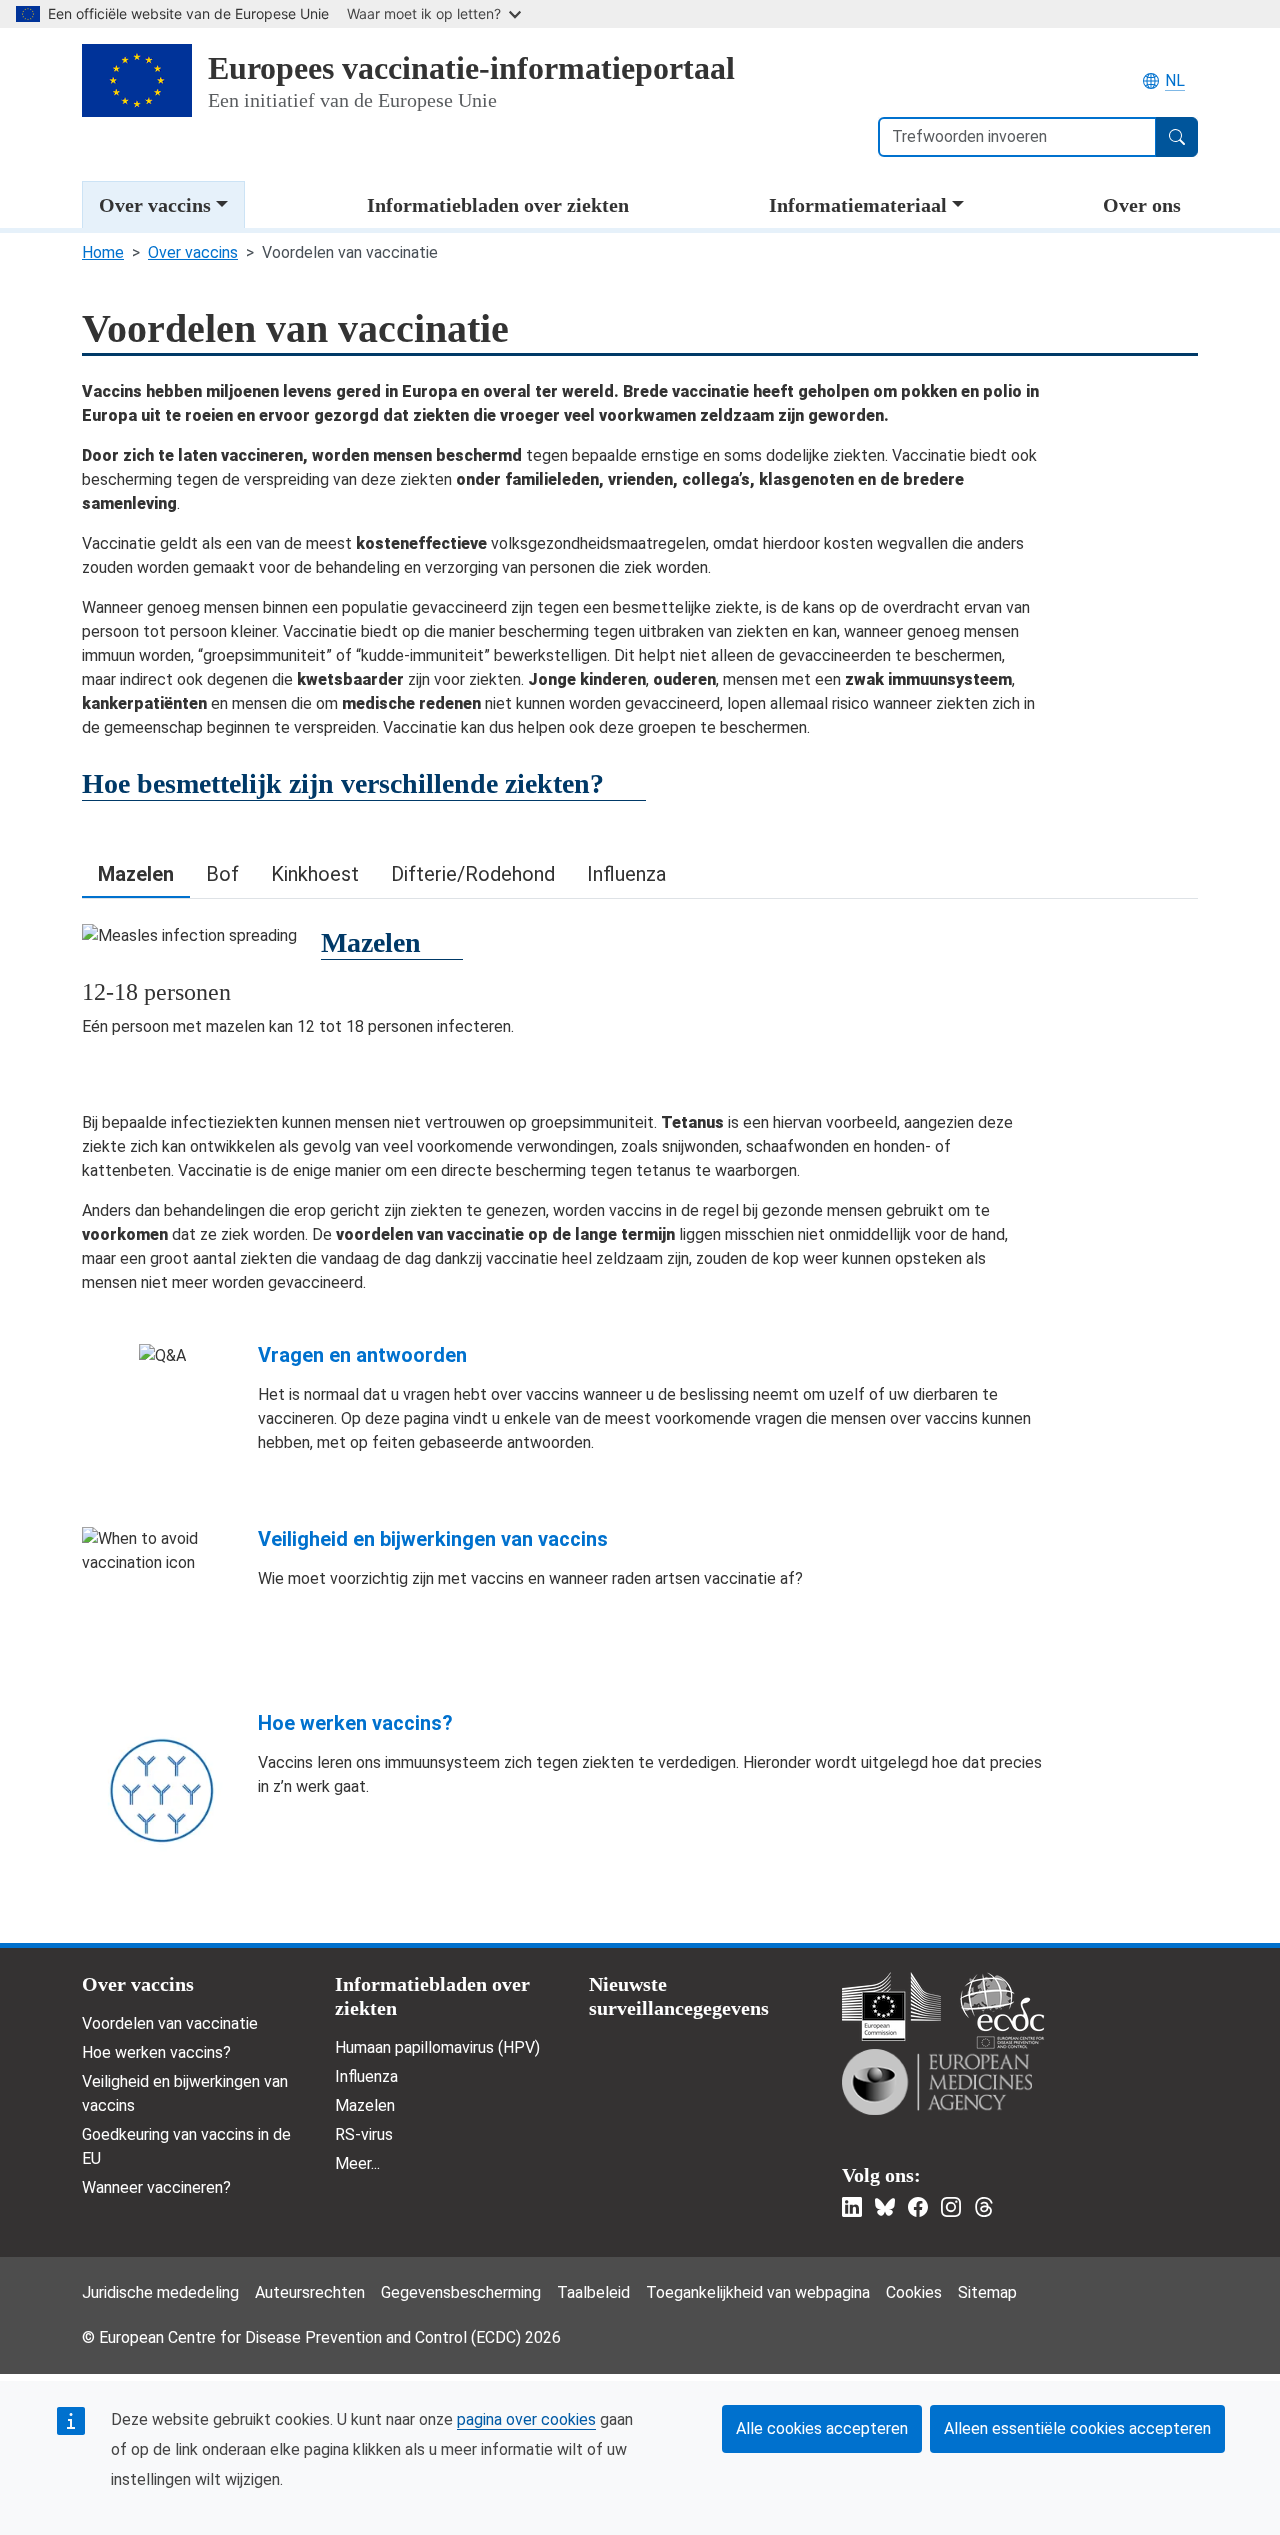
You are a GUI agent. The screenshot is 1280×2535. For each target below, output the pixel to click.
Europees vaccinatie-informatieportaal (471, 68)
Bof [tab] (222, 874)
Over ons (1142, 205)
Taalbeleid (593, 2292)
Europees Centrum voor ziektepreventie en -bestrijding (1002, 2010)
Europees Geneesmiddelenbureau (937, 2082)
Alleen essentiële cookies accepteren (1077, 2428)
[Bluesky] (885, 2207)
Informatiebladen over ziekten (498, 205)
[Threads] (984, 2207)
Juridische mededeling (160, 2292)
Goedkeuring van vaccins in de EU (186, 2146)
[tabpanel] (640, 981)
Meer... (357, 2163)
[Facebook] (918, 2207)
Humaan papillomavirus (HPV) (437, 2047)
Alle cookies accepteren (822, 2428)
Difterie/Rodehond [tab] (473, 874)
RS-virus (364, 2134)
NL (1175, 80)
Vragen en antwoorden (362, 1355)
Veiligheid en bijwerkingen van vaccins (433, 1539)
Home (103, 252)
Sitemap (987, 2292)
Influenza (366, 2076)
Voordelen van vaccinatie (170, 2023)
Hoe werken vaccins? (355, 1723)
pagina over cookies (526, 2419)
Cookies (914, 2292)
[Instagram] (951, 2207)
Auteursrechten (310, 2292)
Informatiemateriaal (858, 205)
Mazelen (365, 2105)
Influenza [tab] (626, 874)
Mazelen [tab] (136, 874)
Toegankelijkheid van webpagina (758, 2292)
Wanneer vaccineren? (156, 2187)
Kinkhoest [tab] (315, 874)
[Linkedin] (852, 2207)
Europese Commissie (891, 2006)
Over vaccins (155, 205)
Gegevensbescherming (461, 2292)
